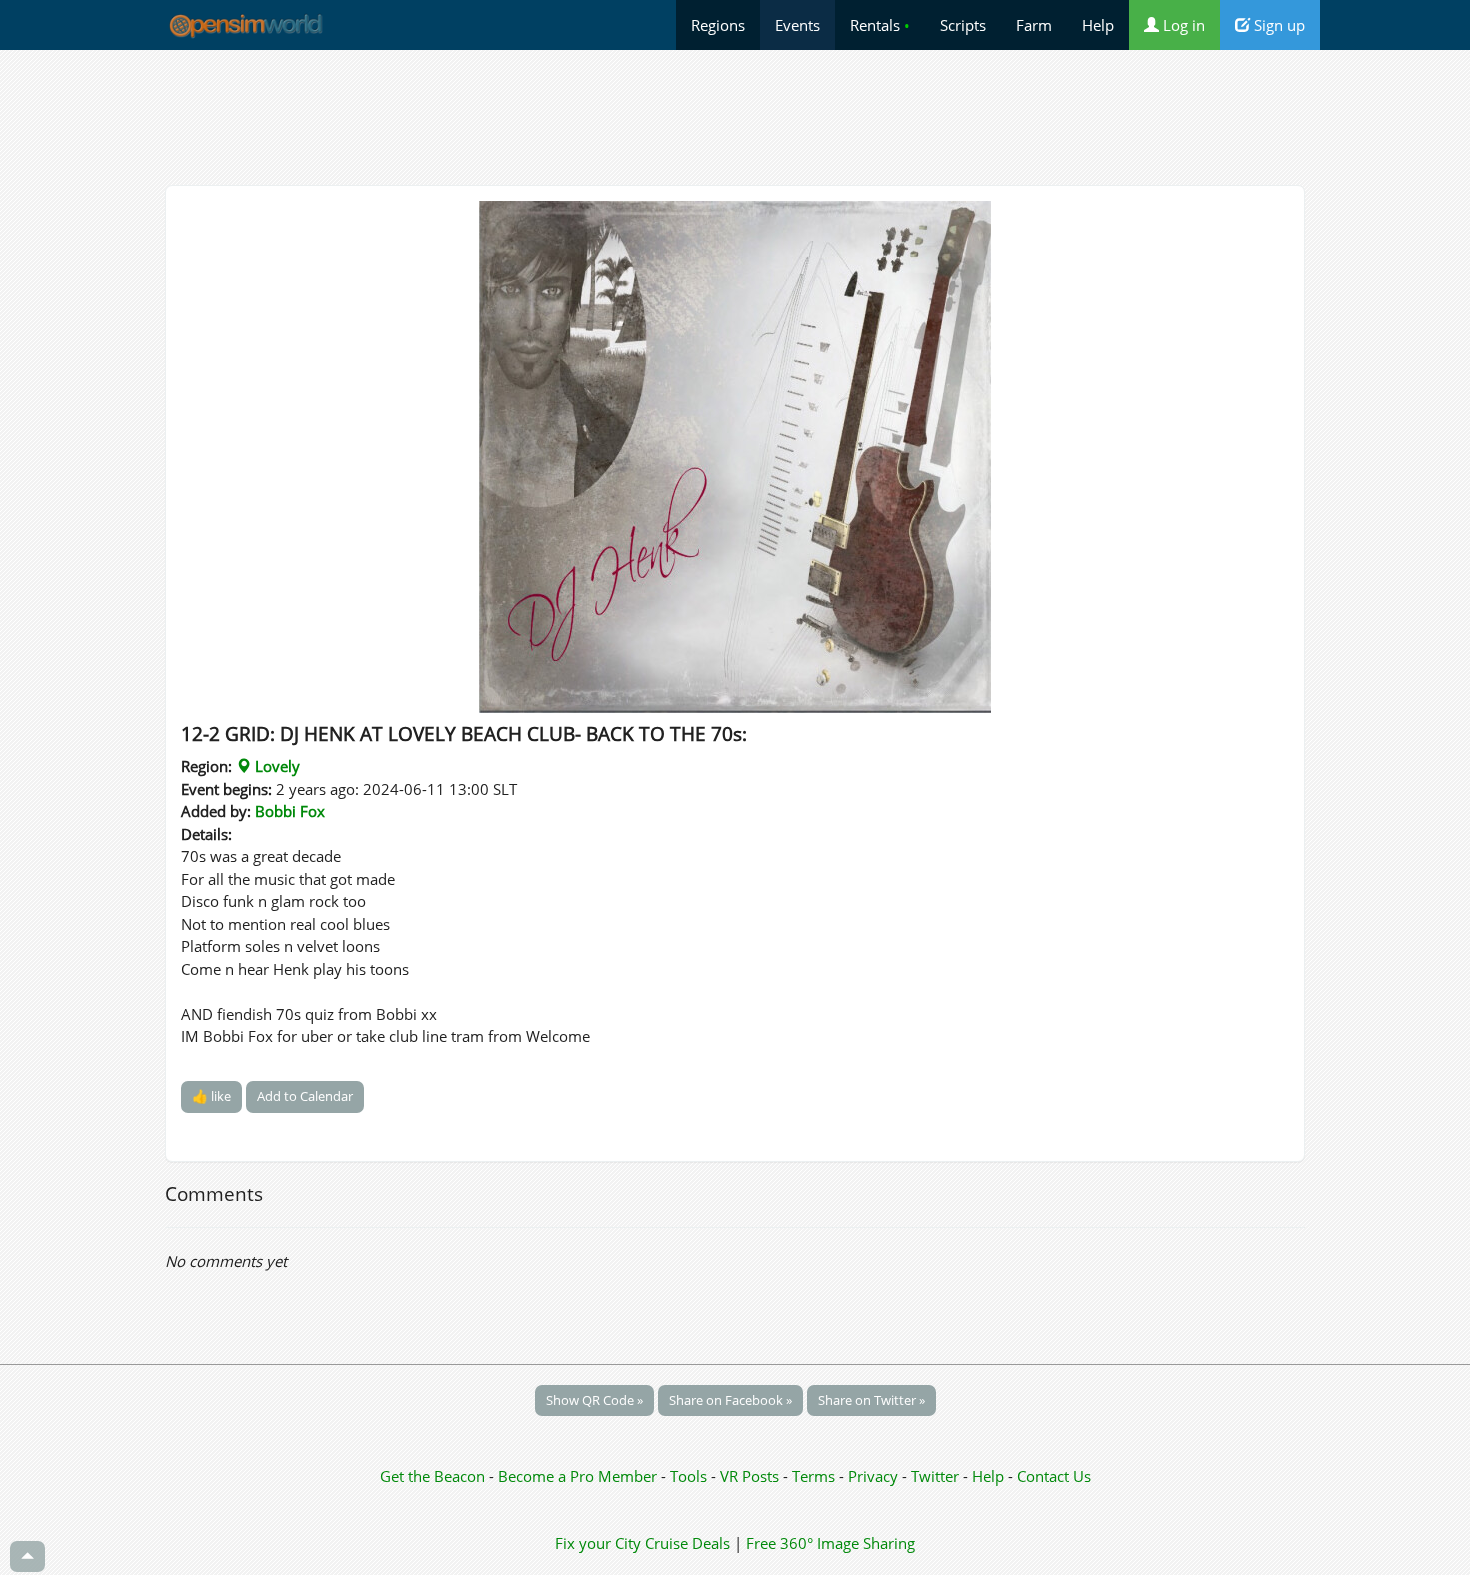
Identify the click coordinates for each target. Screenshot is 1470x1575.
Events (797, 25)
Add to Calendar (305, 1096)
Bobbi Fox (290, 811)
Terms (815, 1476)
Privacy (873, 1476)
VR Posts (751, 1476)
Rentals (880, 25)
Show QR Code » (594, 1400)
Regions (718, 25)
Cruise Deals (687, 1543)
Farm (1034, 25)
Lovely (275, 766)
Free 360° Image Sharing (830, 1543)
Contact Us (1054, 1476)
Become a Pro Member (579, 1476)
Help (1098, 25)
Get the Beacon (432, 1476)
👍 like (211, 1096)
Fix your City (598, 1543)
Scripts (963, 25)
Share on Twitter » (871, 1400)
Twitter (935, 1476)
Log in (1182, 25)
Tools (690, 1476)
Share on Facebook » (730, 1400)
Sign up (1277, 25)
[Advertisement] (735, 117)
